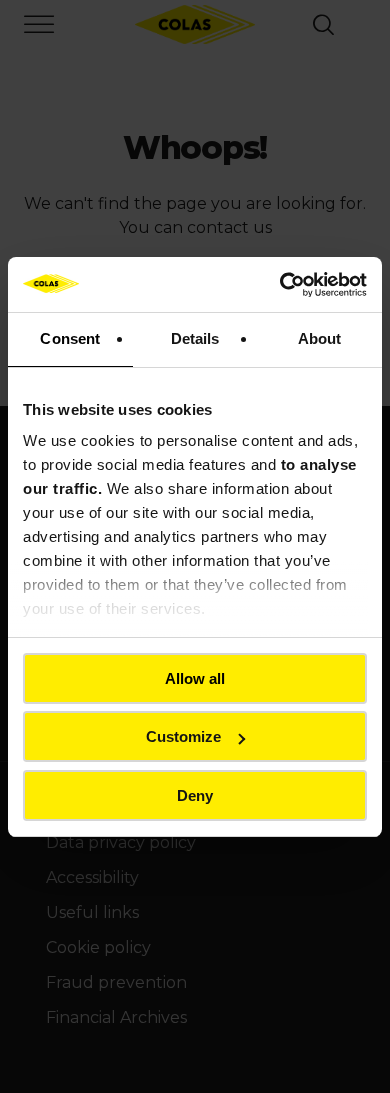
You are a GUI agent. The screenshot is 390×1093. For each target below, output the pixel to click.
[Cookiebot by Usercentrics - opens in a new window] (280, 285)
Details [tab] (195, 338)
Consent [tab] (70, 338)
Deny (195, 795)
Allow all (195, 678)
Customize (183, 736)
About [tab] (320, 338)
